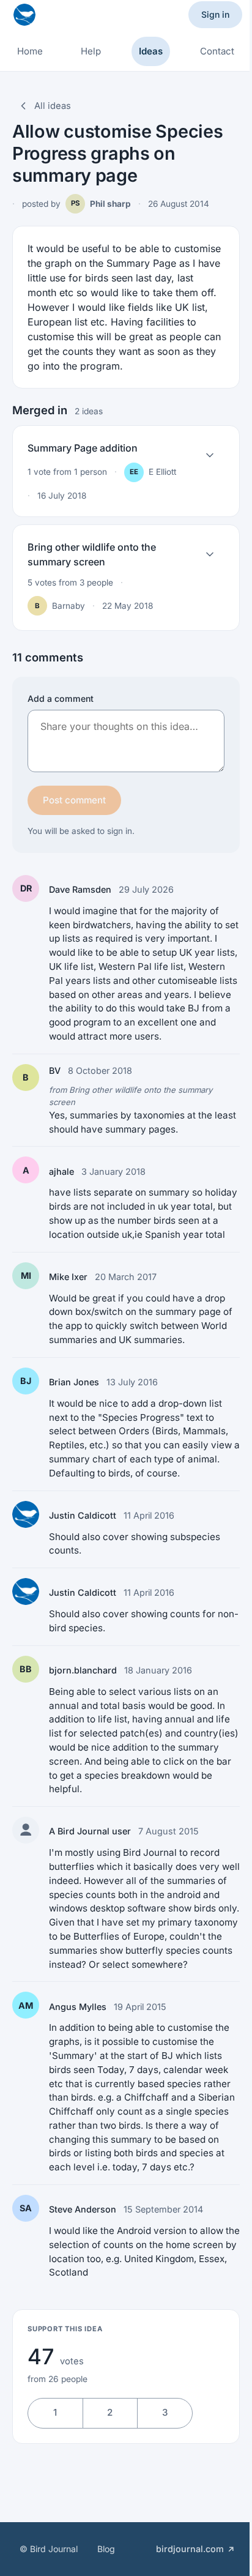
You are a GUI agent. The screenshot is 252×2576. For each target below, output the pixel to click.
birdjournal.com (190, 2549)
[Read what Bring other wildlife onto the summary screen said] (210, 554)
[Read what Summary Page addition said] (210, 455)
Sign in (215, 14)
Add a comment (61, 698)
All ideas (53, 106)
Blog (106, 2549)
